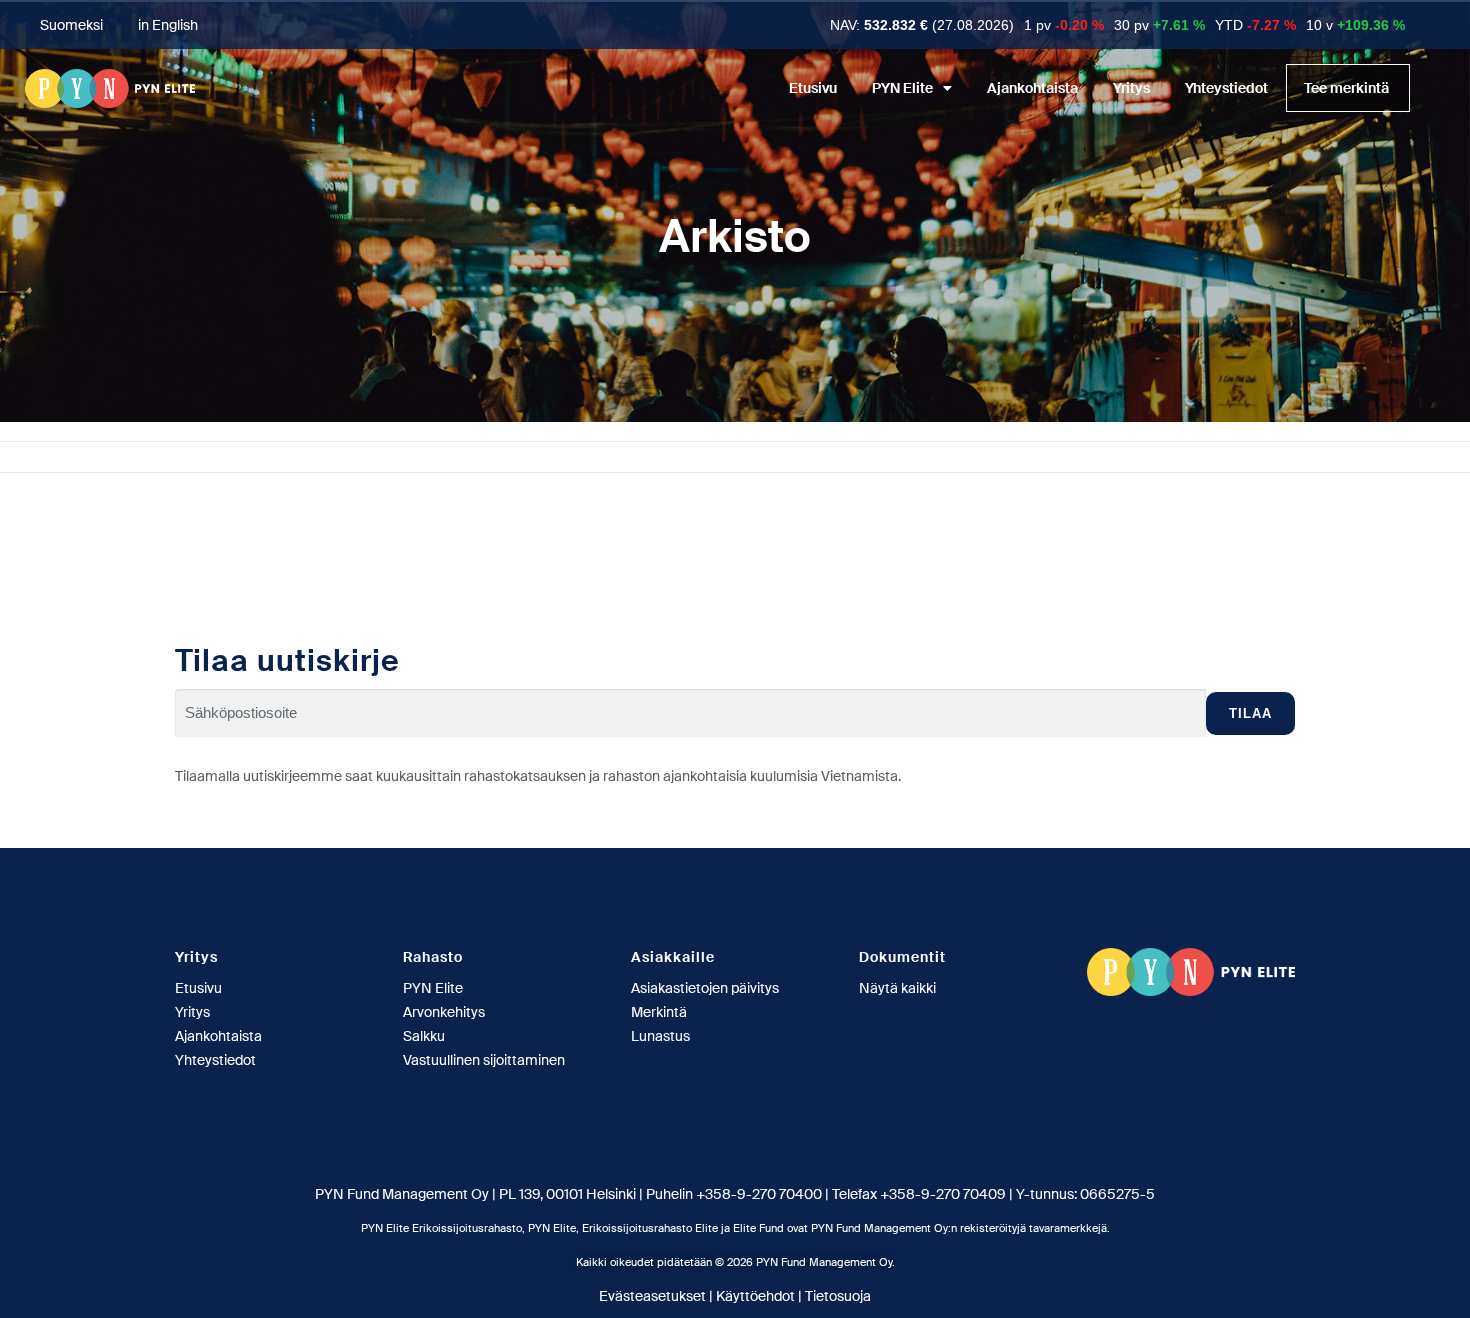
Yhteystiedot (1226, 88)
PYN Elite (902, 88)
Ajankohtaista (1032, 88)
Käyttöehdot (755, 1296)
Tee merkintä (1346, 88)
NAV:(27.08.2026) (922, 25)
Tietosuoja (838, 1296)
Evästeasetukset (652, 1296)
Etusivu (813, 88)
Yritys (1131, 88)
